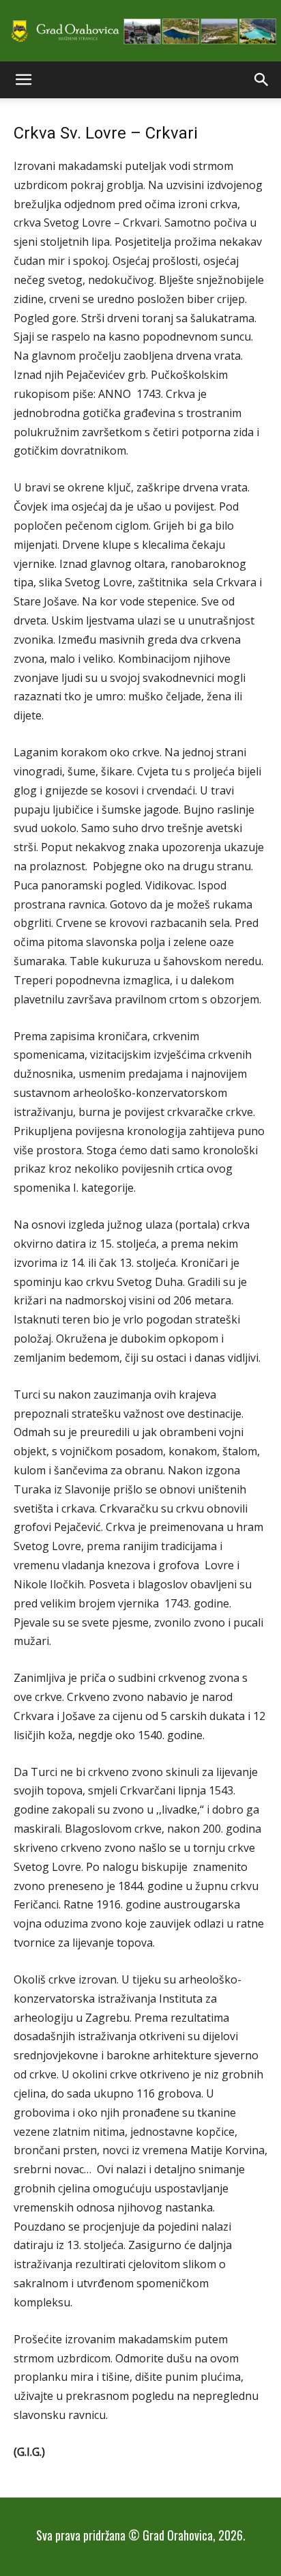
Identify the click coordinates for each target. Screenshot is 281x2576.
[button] (23, 80)
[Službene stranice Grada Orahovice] (140, 32)
